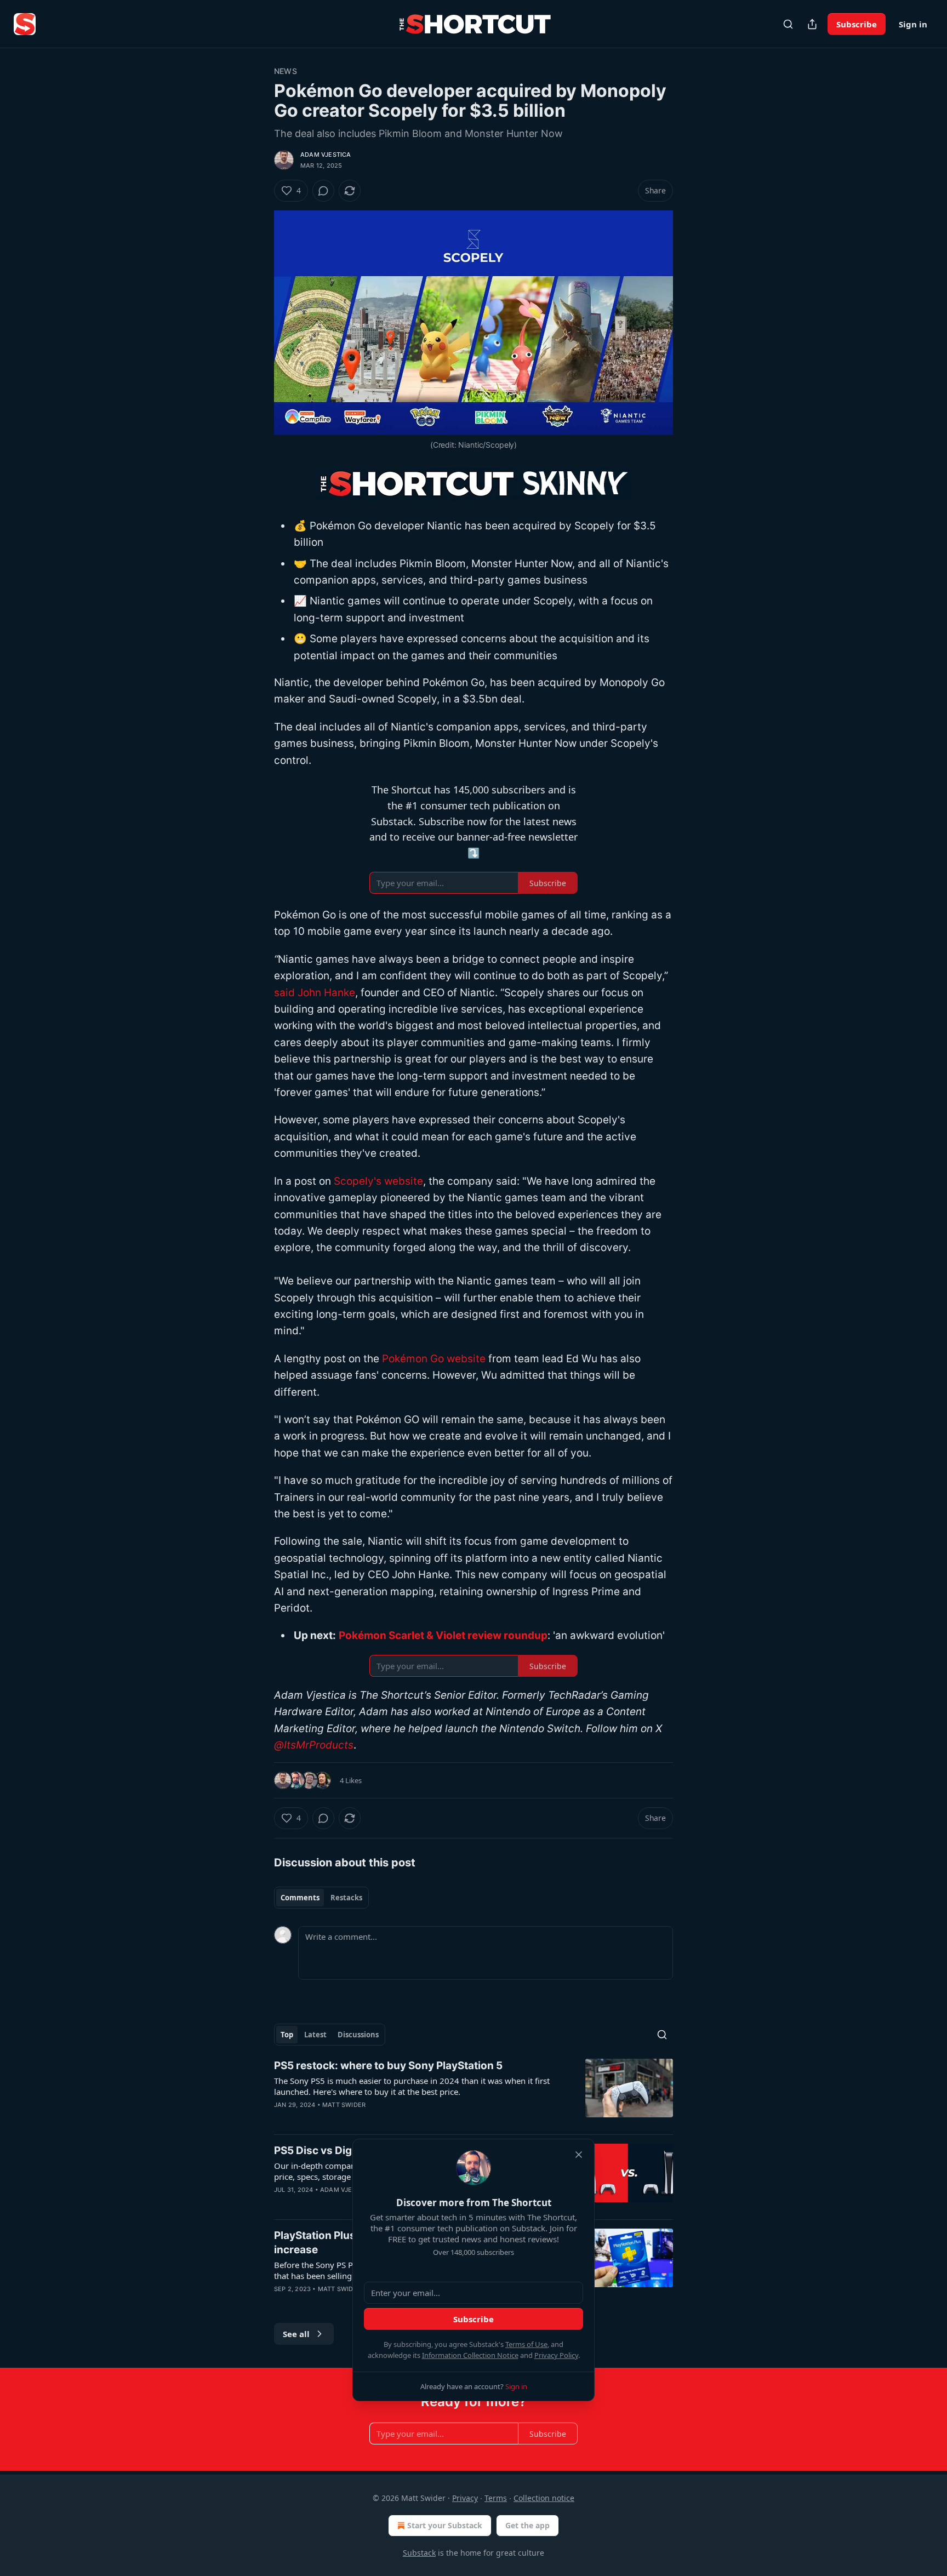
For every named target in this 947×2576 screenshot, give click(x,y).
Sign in (913, 24)
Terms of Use (526, 2344)
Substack (419, 2553)
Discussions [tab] (358, 2035)
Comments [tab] (300, 1898)
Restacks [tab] (346, 1898)
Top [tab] (287, 2035)
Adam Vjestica (326, 155)
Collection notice (544, 2498)
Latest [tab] (315, 2035)
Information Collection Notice (470, 2355)
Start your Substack (445, 2525)
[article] (473, 2092)
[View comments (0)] (323, 191)
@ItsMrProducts (314, 1745)
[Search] (788, 24)
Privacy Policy (556, 2355)
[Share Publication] (812, 24)
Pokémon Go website (434, 1359)
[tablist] (321, 1898)
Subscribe (857, 24)
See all (296, 2334)
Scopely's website (378, 1181)
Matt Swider (344, 2105)
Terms (496, 2498)
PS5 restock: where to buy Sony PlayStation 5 (388, 2066)
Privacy (465, 2498)
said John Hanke (315, 993)
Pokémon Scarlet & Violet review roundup (443, 1635)
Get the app (527, 2525)
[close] (579, 2155)
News (286, 71)
